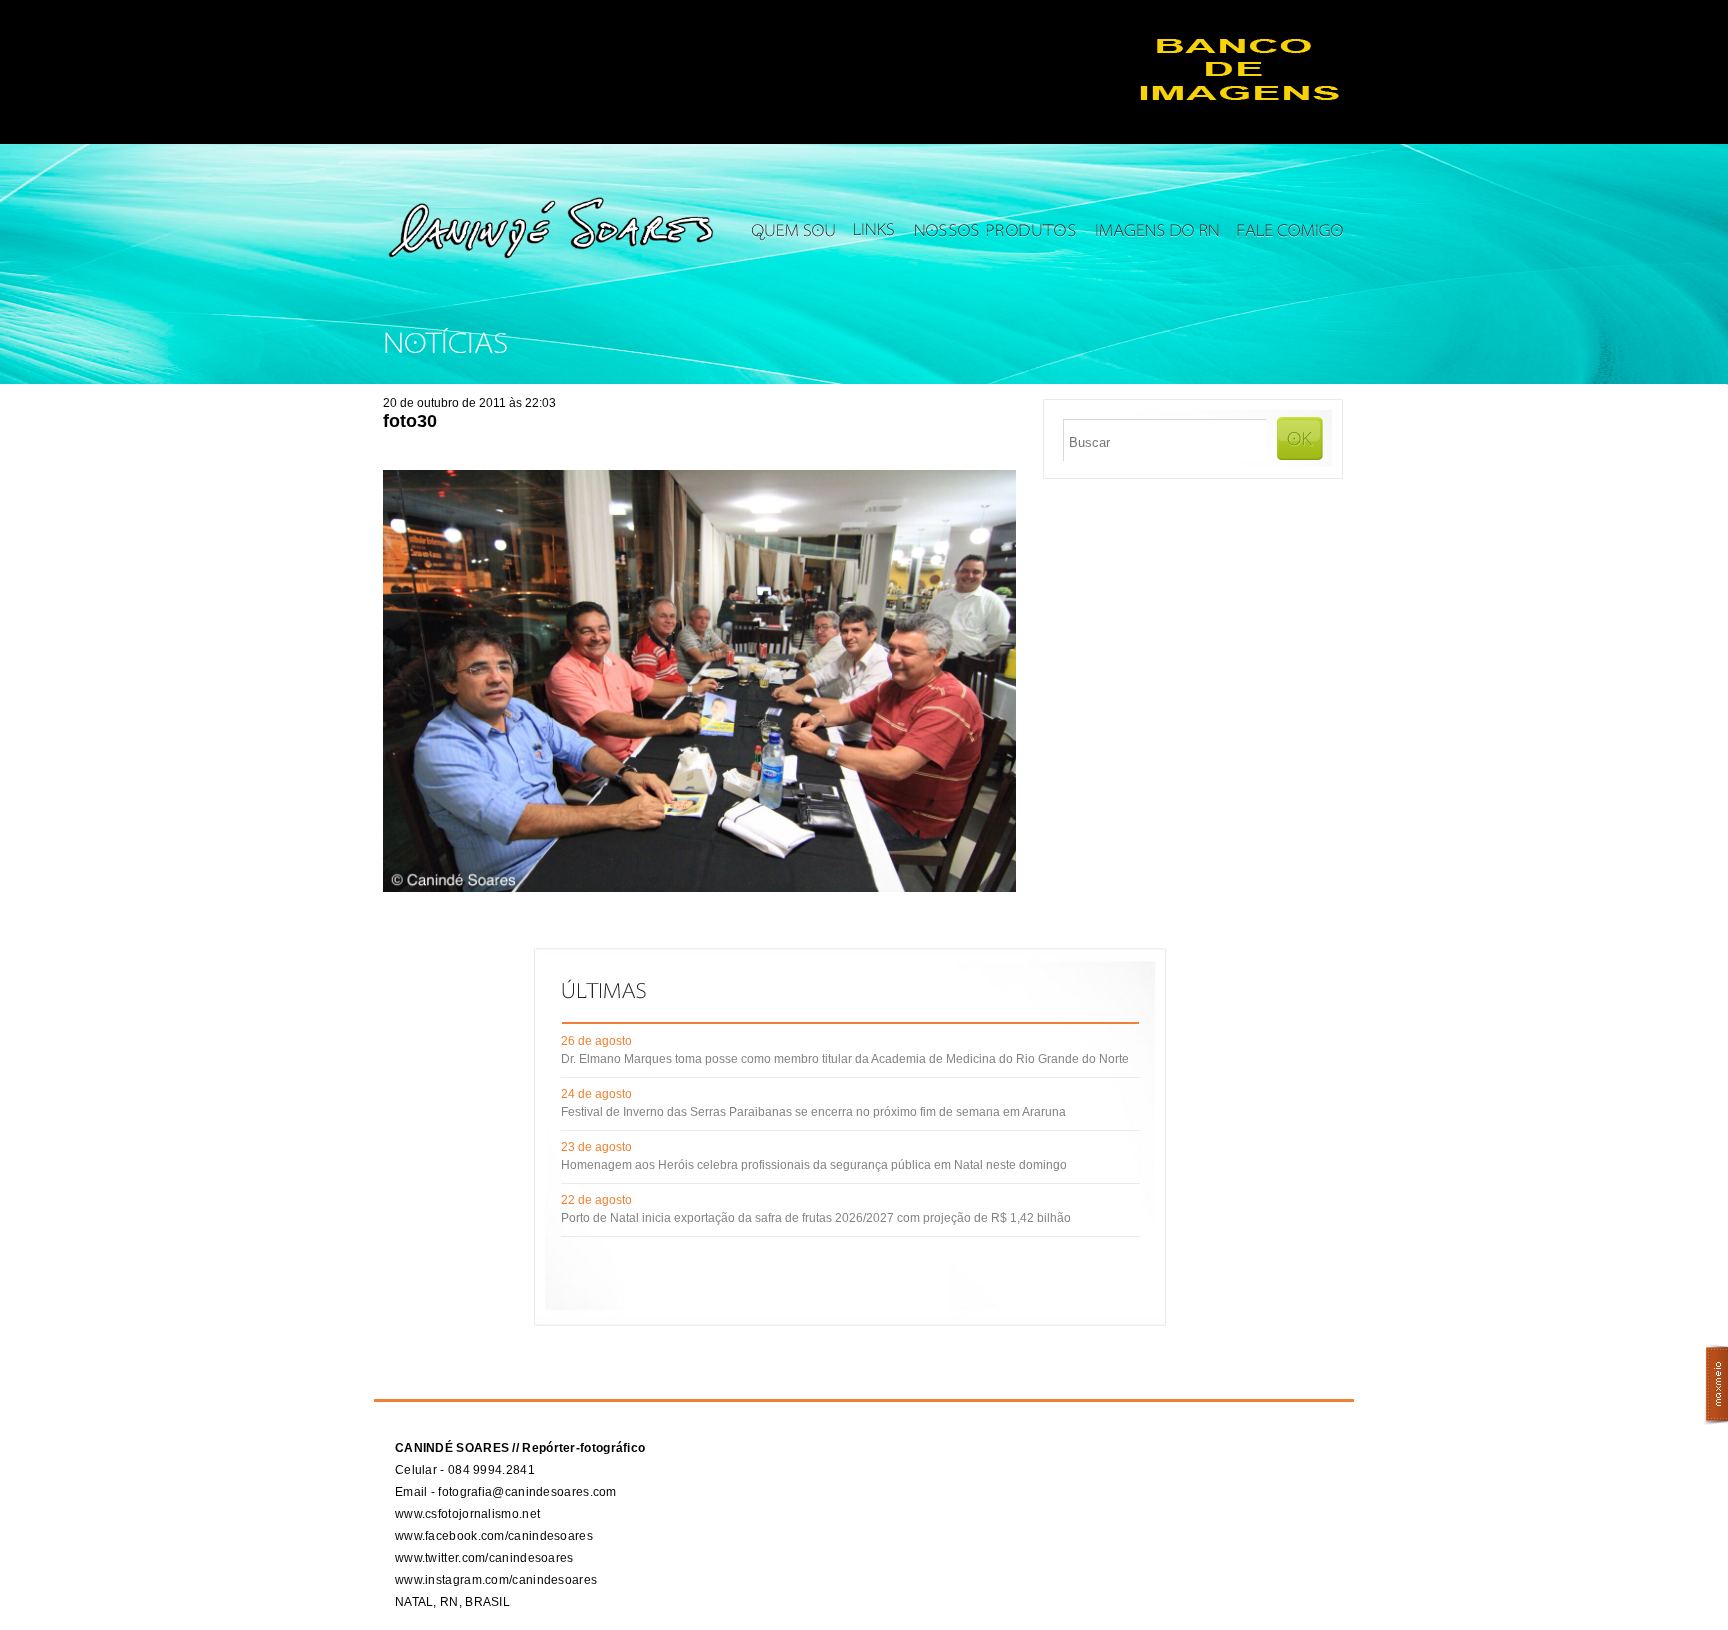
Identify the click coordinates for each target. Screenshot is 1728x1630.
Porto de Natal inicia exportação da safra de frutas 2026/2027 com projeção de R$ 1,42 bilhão (816, 1218)
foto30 (410, 421)
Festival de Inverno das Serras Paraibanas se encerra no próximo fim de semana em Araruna (813, 1112)
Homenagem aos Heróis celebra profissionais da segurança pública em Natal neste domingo (814, 1165)
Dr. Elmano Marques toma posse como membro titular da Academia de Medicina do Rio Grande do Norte (845, 1059)
